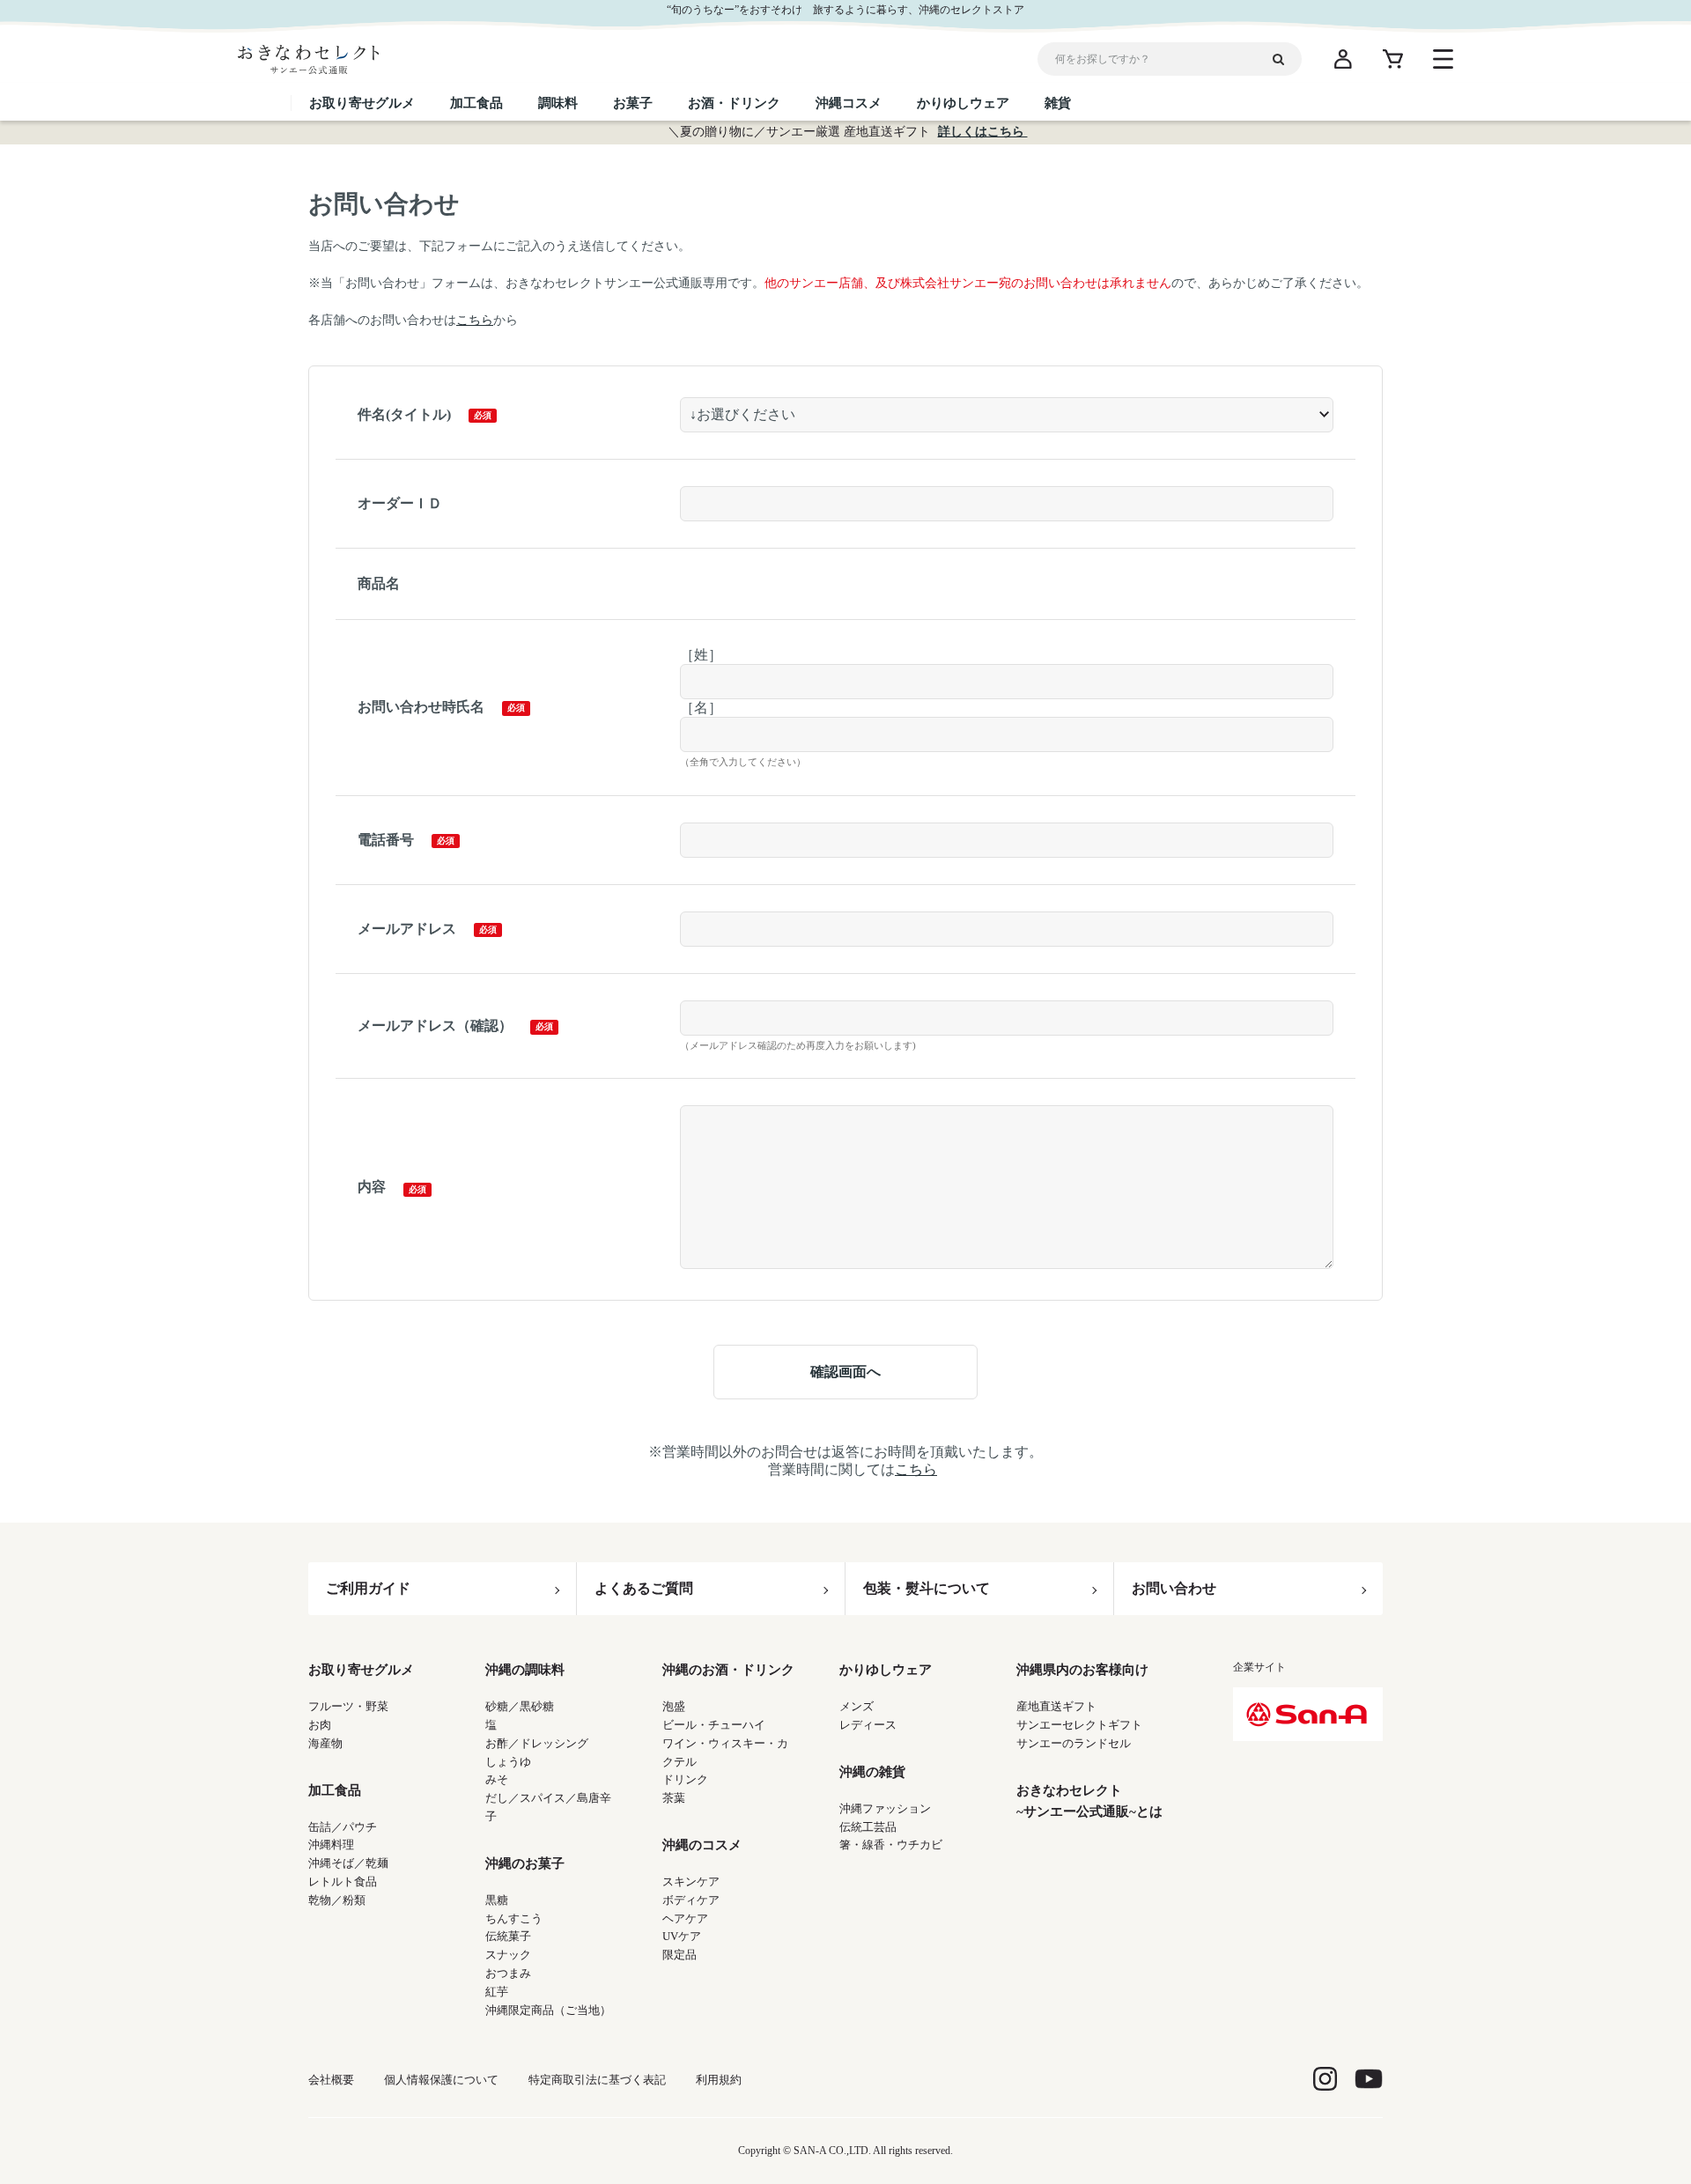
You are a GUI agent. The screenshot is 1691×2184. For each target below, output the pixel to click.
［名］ (701, 708)
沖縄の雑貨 (872, 1772)
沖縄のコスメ (702, 1845)
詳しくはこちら (983, 132)
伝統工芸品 (868, 1827)
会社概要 (331, 2080)
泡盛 (674, 1706)
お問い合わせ (1174, 1588)
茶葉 (674, 1798)
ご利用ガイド (368, 1588)
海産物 (325, 1743)
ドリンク (685, 1779)
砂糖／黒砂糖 (520, 1706)
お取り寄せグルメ (361, 1670)
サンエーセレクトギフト (1079, 1725)
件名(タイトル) (404, 414)
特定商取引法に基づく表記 (597, 2080)
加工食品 (335, 1790)
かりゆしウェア (886, 1670)
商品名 (379, 583)
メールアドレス (407, 929)
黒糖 (497, 1900)
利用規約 (719, 2080)
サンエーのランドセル (1074, 1743)
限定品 (679, 1955)
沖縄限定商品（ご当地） (548, 2010)
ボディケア (691, 1900)
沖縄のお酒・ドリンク (728, 1670)
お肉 (320, 1725)
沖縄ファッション (885, 1808)
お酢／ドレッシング (537, 1743)
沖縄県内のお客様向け (1082, 1670)
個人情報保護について (441, 2080)
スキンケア (691, 1881)
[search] (1285, 59)
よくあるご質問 (644, 1588)
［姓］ (701, 655)
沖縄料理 (331, 1845)
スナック (508, 1955)
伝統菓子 (508, 1936)
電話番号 (386, 840)
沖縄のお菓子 (525, 1863)
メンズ (857, 1706)
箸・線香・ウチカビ (891, 1845)
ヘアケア (685, 1918)
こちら (475, 320)
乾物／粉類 (337, 1900)
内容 (372, 1187)
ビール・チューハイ (714, 1725)
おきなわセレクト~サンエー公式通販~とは (1089, 1801)
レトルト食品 (343, 1881)
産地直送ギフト (1056, 1706)
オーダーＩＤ (400, 503)
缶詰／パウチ (343, 1827)
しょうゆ (508, 1762)
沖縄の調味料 (525, 1670)
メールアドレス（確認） (435, 1026)
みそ (497, 1779)
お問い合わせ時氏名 (421, 707)
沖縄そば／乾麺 (348, 1863)
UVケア (682, 1936)
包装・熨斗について (927, 1588)
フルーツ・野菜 (348, 1706)
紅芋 (497, 1992)
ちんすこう (514, 1918)
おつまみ (508, 1973)
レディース (868, 1725)
